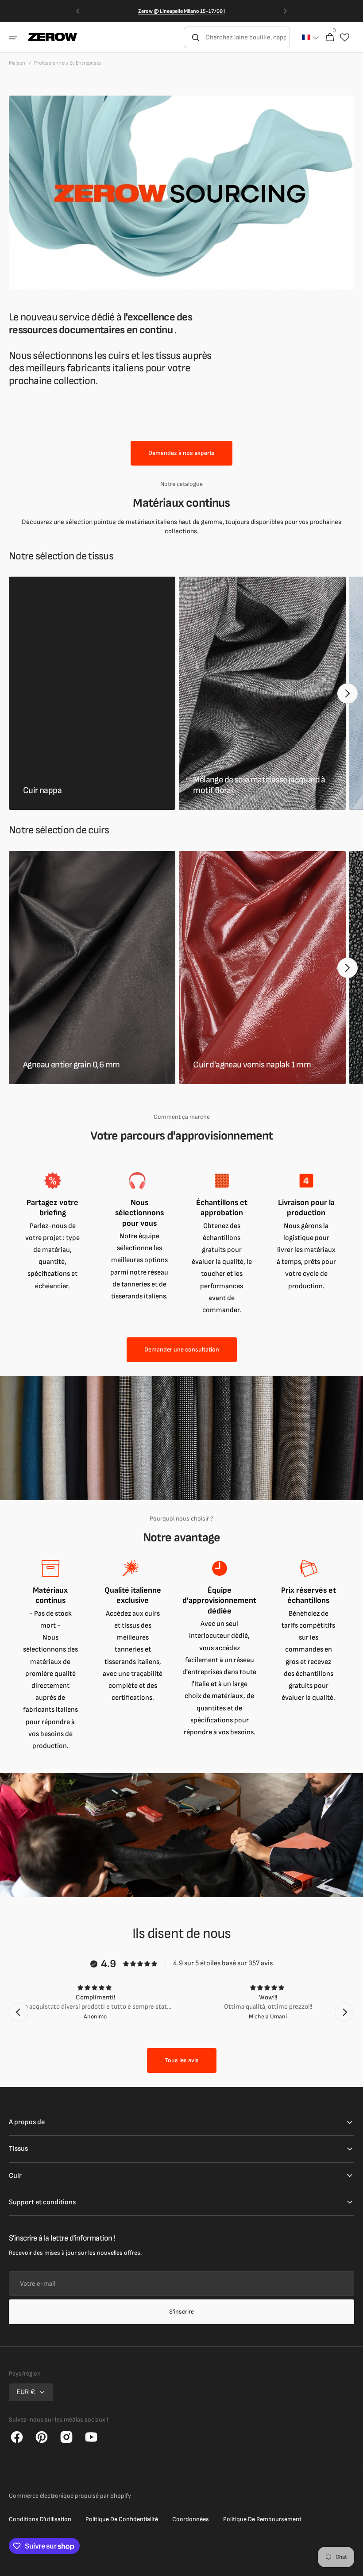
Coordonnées (191, 2519)
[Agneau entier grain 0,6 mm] (92, 968)
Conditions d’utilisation (40, 2519)
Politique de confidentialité (122, 2519)
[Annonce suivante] (286, 11)
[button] (13, 38)
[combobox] (247, 37)
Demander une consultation (182, 1350)
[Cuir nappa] (92, 693)
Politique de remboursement (262, 2519)
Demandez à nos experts (181, 453)
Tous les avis (182, 2060)
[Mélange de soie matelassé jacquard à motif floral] (262, 693)
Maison (17, 63)
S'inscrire (181, 2312)
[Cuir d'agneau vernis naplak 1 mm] (262, 968)
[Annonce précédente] (77, 11)
